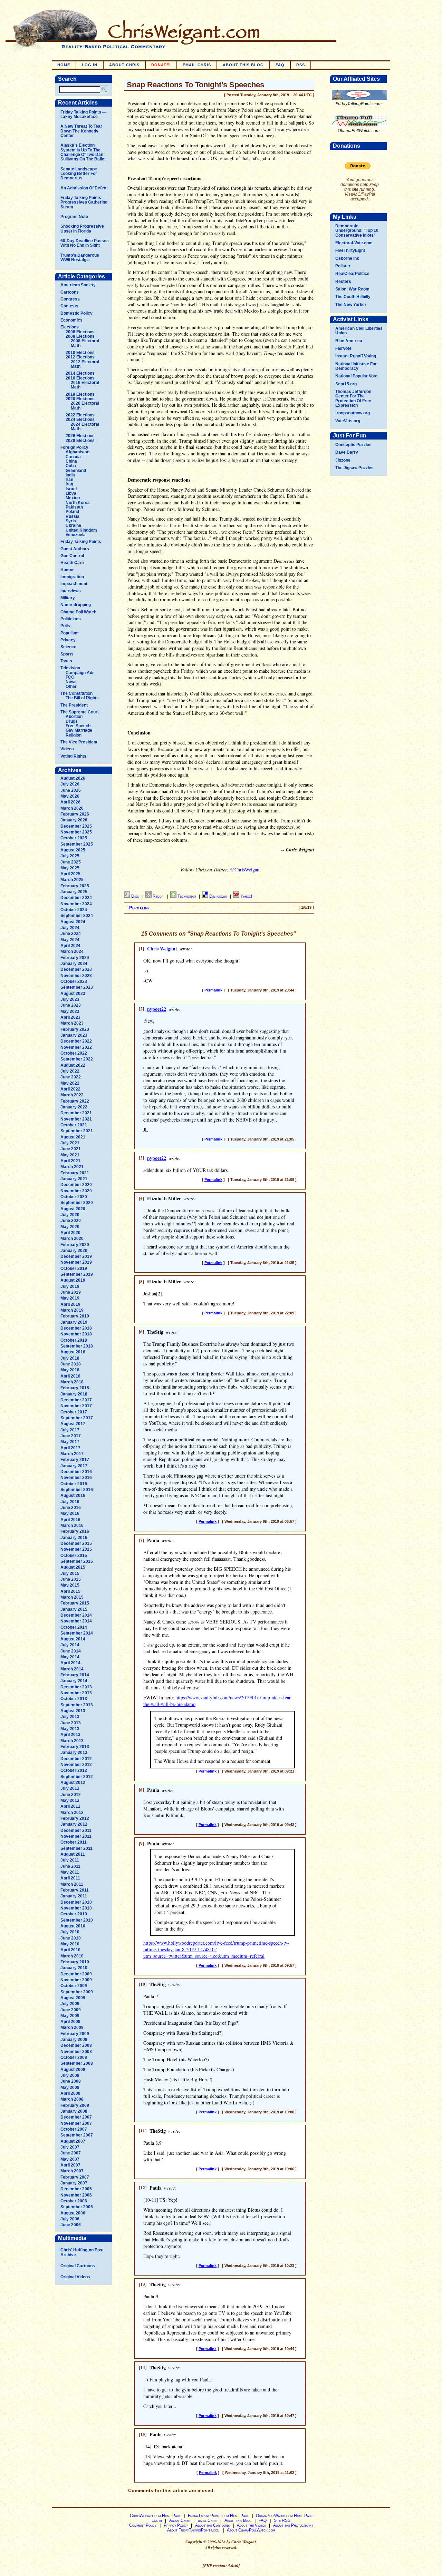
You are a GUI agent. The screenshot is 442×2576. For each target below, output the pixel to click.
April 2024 (70, 946)
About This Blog (243, 65)
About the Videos (251, 2525)
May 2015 (70, 1585)
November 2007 (76, 2123)
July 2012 (70, 1788)
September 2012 (77, 1777)
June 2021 (71, 1149)
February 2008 (75, 2105)
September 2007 (77, 2135)
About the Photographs (293, 2525)
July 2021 (70, 1143)
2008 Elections (80, 336)
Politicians (71, 619)
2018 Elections (80, 394)
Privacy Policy (176, 2525)
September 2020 (77, 1203)
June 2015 (71, 1579)
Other (71, 687)
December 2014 (76, 1615)
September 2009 (77, 1992)
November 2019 (76, 1262)
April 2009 (70, 2022)
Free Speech (78, 726)
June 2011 (70, 1866)
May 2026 (70, 796)
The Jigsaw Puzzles (354, 468)
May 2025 (70, 868)
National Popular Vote (356, 376)
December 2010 (76, 1902)
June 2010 (71, 1938)
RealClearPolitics (352, 274)
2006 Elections (80, 332)
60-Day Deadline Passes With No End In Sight (85, 243)
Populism (70, 633)
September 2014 (77, 1633)
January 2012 (74, 1824)
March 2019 (72, 1310)
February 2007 (75, 2177)
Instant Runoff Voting (356, 356)
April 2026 (70, 802)
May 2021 (70, 1155)
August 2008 (73, 2070)
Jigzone (343, 460)
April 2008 (70, 2093)
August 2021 (73, 1137)
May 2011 (70, 1872)
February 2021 (75, 1173)
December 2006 (76, 2189)
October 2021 (74, 1125)
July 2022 (70, 1071)
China (71, 461)
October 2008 (74, 2057)
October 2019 (74, 1269)
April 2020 (70, 1233)
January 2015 (74, 1609)
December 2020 (76, 1185)
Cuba (71, 466)
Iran (69, 480)
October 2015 (74, 1556)
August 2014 (73, 1639)
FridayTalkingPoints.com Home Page (218, 2516)
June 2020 (71, 1221)
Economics (71, 320)
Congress (70, 299)
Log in (90, 65)
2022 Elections (80, 415)
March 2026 (72, 808)
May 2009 (70, 2016)
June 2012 (71, 1795)
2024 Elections (80, 420)
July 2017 (70, 1430)
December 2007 (76, 2117)
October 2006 (74, 2201)
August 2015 (73, 1567)
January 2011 (74, 1896)
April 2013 (70, 1735)
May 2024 (70, 940)
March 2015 (72, 1597)
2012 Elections (80, 357)
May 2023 (70, 1011)
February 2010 (75, 1962)
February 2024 (75, 958)
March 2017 (72, 1454)
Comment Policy (143, 2525)
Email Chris (197, 65)
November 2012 (76, 1765)
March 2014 (72, 1669)
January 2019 (74, 1322)
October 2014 (74, 1627)
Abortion (74, 717)
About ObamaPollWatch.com (251, 2530)
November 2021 (76, 1119)
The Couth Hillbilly (353, 297)
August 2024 (73, 922)
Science (68, 647)
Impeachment (74, 584)
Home (64, 65)
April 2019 (70, 1304)
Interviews (71, 591)
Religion (74, 735)
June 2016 (71, 1508)
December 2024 (76, 898)
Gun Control (72, 556)
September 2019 (77, 1274)
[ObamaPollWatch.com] (359, 127)
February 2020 (75, 1245)
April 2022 (70, 1089)
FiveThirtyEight (350, 250)
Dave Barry (347, 452)
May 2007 (70, 2159)
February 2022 (75, 1101)
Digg (136, 896)
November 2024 (76, 904)
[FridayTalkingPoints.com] (359, 100)
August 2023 (73, 994)
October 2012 (74, 1770)
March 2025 (72, 880)
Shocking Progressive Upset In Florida (82, 229)
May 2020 (70, 1227)
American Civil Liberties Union (359, 331)
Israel (71, 489)
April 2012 (70, 1806)
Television (70, 668)
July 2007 (70, 2147)
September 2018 (77, 1346)
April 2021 (70, 1161)
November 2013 (76, 1693)
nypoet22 (157, 1009)
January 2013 (74, 1753)
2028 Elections (80, 441)
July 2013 (70, 1717)
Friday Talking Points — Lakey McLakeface (83, 114)
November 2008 (76, 2052)
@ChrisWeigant (245, 870)
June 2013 (71, 1723)
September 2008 (77, 2063)
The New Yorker (351, 305)
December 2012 (76, 1759)
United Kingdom (81, 530)
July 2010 (70, 1932)
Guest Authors (75, 549)
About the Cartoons (212, 2525)
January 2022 (74, 1107)
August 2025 (73, 850)
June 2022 (71, 1077)
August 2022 (73, 1065)
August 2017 (73, 1424)
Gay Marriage (79, 730)
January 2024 (74, 964)
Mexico (73, 498)
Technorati (187, 896)
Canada (73, 457)
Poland (72, 512)
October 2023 (74, 981)
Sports (67, 654)
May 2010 (70, 1944)
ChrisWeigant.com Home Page (155, 2516)
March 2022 (72, 1095)
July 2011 (70, 1860)
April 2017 (70, 1448)
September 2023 (77, 987)
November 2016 (76, 1478)
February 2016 (75, 1531)
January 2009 (74, 2040)
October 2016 (74, 1484)
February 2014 (75, 1675)
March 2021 (72, 1167)
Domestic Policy (76, 313)
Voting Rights (73, 756)
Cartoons (70, 292)
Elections (70, 327)
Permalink (140, 908)
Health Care (72, 563)
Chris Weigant (162, 949)
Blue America (349, 341)
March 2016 (72, 1526)
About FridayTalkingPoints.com (193, 2530)
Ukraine (73, 525)
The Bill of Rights (82, 698)
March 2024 (72, 951)
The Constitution (76, 693)
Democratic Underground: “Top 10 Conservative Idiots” (357, 231)
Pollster (343, 266)
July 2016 (70, 1502)
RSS (301, 65)
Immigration (72, 577)
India (70, 475)
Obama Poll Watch (78, 612)
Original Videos (75, 2277)
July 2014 (70, 1645)
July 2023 (70, 999)
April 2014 (70, 1663)
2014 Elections (80, 373)
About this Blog (238, 2520)
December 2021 (76, 1113)
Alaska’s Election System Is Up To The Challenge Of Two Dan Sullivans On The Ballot (83, 152)
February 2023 (75, 1029)
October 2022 (74, 1053)
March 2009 (72, 2027)
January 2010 (74, 1968)
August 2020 (73, 1209)
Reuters (343, 282)
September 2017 (77, 1418)
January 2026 (74, 820)
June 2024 (71, 934)
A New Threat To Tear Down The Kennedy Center (81, 131)
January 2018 (74, 1394)
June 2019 (71, 1292)
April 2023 (70, 1017)
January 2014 (74, 1681)
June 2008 (71, 2081)
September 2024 (77, 916)
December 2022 (76, 1041)
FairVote (343, 348)
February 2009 (75, 2034)
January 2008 (74, 2111)
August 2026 (73, 778)
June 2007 (71, 2153)
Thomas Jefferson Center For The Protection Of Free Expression (353, 398)
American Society (78, 285)
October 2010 (74, 1914)
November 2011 (76, 1836)
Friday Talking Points (81, 542)
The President (74, 705)
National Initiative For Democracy (356, 366)
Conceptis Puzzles (353, 445)
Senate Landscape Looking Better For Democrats (79, 174)
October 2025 (74, 838)
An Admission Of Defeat (84, 188)
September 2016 (77, 1490)
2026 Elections (80, 436)
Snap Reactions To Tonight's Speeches (195, 85)
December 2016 (76, 1472)
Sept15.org (346, 384)
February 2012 (75, 1818)
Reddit (159, 896)
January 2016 (74, 1538)
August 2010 (73, 1926)
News (71, 682)
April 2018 (70, 1376)
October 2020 (74, 1197)
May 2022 (70, 1083)
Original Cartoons (78, 2266)
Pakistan (74, 507)
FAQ (280, 65)
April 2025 (70, 874)
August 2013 (73, 1711)
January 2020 (74, 1251)
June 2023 (71, 1005)
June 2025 (71, 862)
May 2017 (70, 1442)
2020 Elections (80, 399)
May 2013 (70, 1729)
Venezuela (76, 535)
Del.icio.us (219, 896)
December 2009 (76, 1974)
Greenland (76, 471)
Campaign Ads (80, 673)
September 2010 (77, 1920)
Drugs (72, 721)
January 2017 (74, 1466)
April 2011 (70, 1878)
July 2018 (70, 1358)
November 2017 (76, 1406)
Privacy (68, 640)
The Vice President (79, 742)
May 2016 (70, 1513)
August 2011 (73, 1854)
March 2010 (72, 1956)
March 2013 (72, 1741)
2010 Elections (80, 353)
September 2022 (77, 1059)
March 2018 (72, 1382)
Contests (69, 306)
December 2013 (76, 1687)
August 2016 (73, 1496)
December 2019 (76, 1256)
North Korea (78, 503)
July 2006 (70, 2219)
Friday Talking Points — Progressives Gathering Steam (84, 202)
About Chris (124, 65)
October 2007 (74, 2129)
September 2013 (77, 1705)
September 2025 (77, 844)
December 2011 (76, 1830)
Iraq (69, 484)
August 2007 (73, 2141)
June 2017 (71, 1436)
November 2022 (76, 1047)
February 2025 (75, 886)
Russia (73, 516)
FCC (70, 677)
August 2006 (73, 2213)
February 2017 (75, 1460)
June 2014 (71, 1651)
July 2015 (70, 1573)
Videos (67, 749)
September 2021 (77, 1131)
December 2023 (76, 969)
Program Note (74, 217)
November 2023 (76, 976)
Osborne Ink (347, 258)
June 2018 (71, 1364)
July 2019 (70, 1286)
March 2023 (72, 1023)
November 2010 (76, 1908)
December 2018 (76, 1328)
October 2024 (74, 910)
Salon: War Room (352, 289)
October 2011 (74, 1842)
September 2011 (76, 1848)
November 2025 (76, 832)
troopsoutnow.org (353, 413)
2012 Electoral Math (85, 364)
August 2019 (73, 1280)
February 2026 (75, 814)
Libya (71, 493)
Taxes (66, 661)
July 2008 (70, 2075)
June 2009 (71, 2010)
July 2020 (70, 1215)
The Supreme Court (80, 712)
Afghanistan (78, 452)
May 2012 (70, 1800)
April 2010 (70, 1950)
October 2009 (74, 1986)
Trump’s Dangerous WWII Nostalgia (80, 258)
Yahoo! (246, 896)
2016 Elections (80, 378)
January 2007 (74, 2183)
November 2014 (76, 1621)
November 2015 (76, 1549)
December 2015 (76, 1543)
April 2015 (70, 1591)
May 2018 (70, 1370)
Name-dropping (76, 605)
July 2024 (70, 928)
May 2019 (70, 1298)
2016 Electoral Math (85, 385)
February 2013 (75, 1747)
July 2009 (70, 2004)
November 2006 (76, 2195)
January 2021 (74, 1179)
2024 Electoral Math (85, 427)
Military (68, 598)
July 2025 (70, 856)
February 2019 (75, 1316)
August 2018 (73, 1352)
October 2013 (74, 1699)
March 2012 (72, 1813)
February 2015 (75, 1603)
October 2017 (74, 1412)
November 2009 (76, 1980)
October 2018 (74, 1340)
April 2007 (70, 2165)
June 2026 (71, 790)
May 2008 (70, 2088)
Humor (67, 570)
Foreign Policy (74, 447)
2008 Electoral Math (85, 343)
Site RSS (282, 2520)
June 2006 (71, 2225)
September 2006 (77, 2207)
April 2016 (70, 1520)
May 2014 (70, 1657)
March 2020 (72, 1238)
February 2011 (75, 1890)
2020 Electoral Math (85, 406)
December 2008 (76, 2045)
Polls (65, 626)
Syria (71, 521)
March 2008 (72, 2099)
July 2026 (70, 784)
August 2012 (73, 1783)
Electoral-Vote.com (354, 243)
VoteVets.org (348, 421)
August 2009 (73, 1998)
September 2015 (77, 1561)
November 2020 (76, 1191)
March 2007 (72, 2171)
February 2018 (75, 1388)
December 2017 (76, 1400)
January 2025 (74, 892)
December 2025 (76, 826)
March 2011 (72, 1884)
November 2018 (76, 1334)
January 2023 (74, 1035)
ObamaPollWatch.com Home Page (284, 2516)
